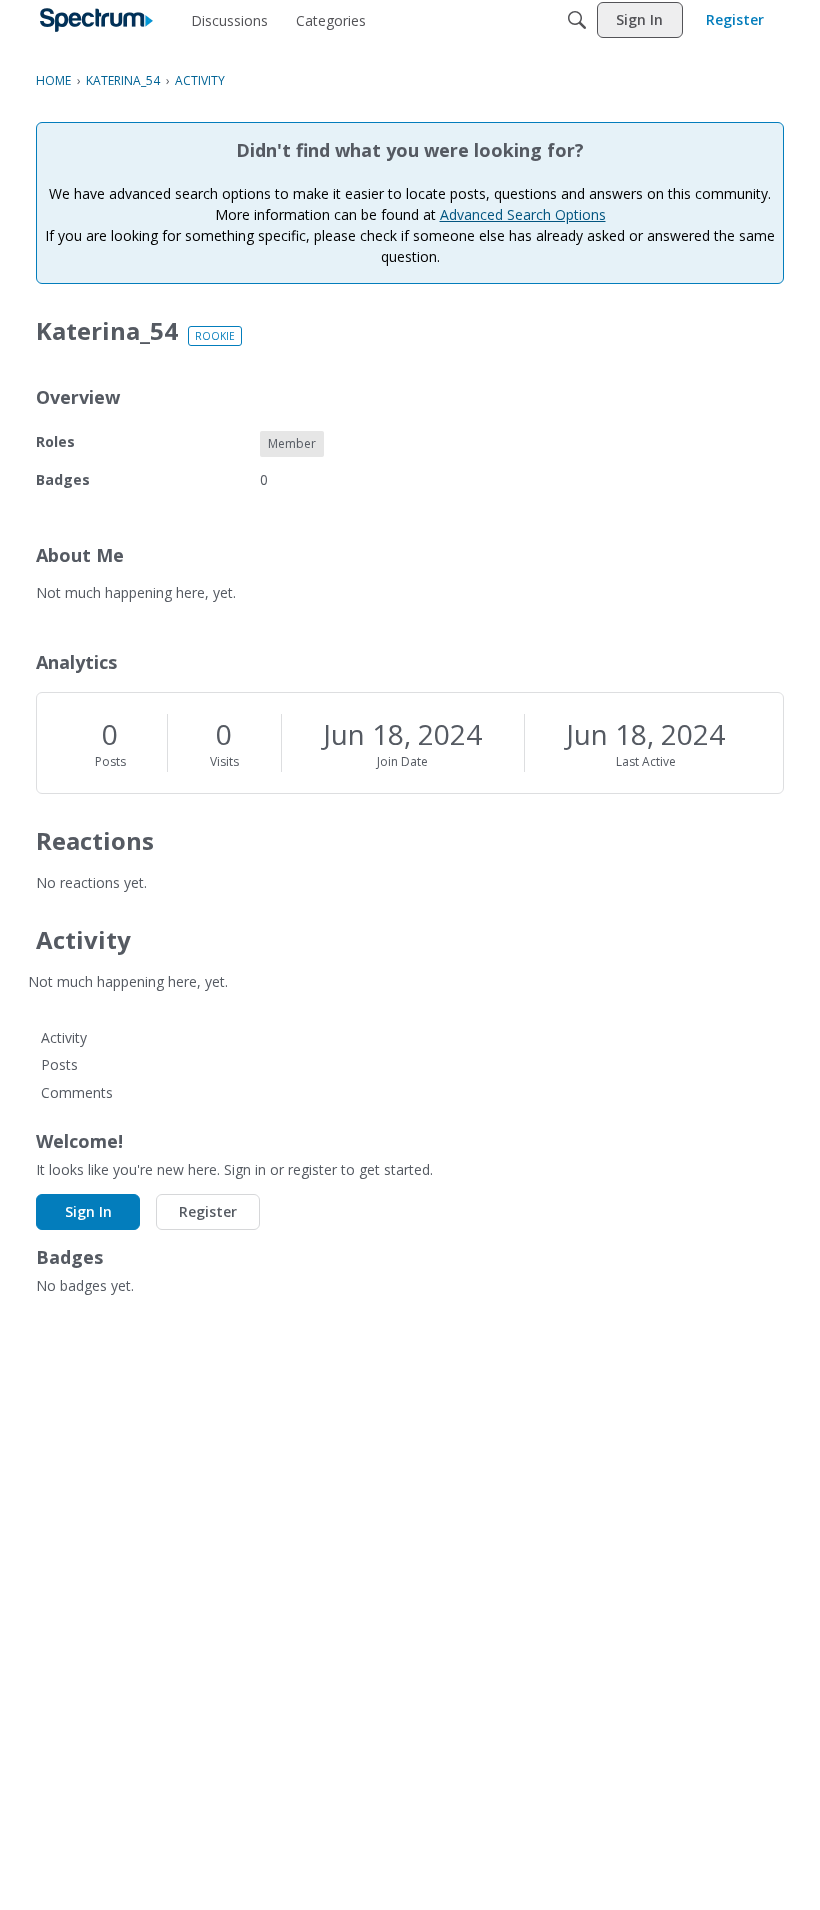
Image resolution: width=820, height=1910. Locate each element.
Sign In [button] (88, 1211)
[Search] (577, 20)
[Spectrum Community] (96, 20)
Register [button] (208, 1211)
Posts (110, 761)
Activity (64, 1037)
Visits (224, 761)
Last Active (646, 761)
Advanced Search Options (523, 214)
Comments (77, 1092)
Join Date (402, 761)
